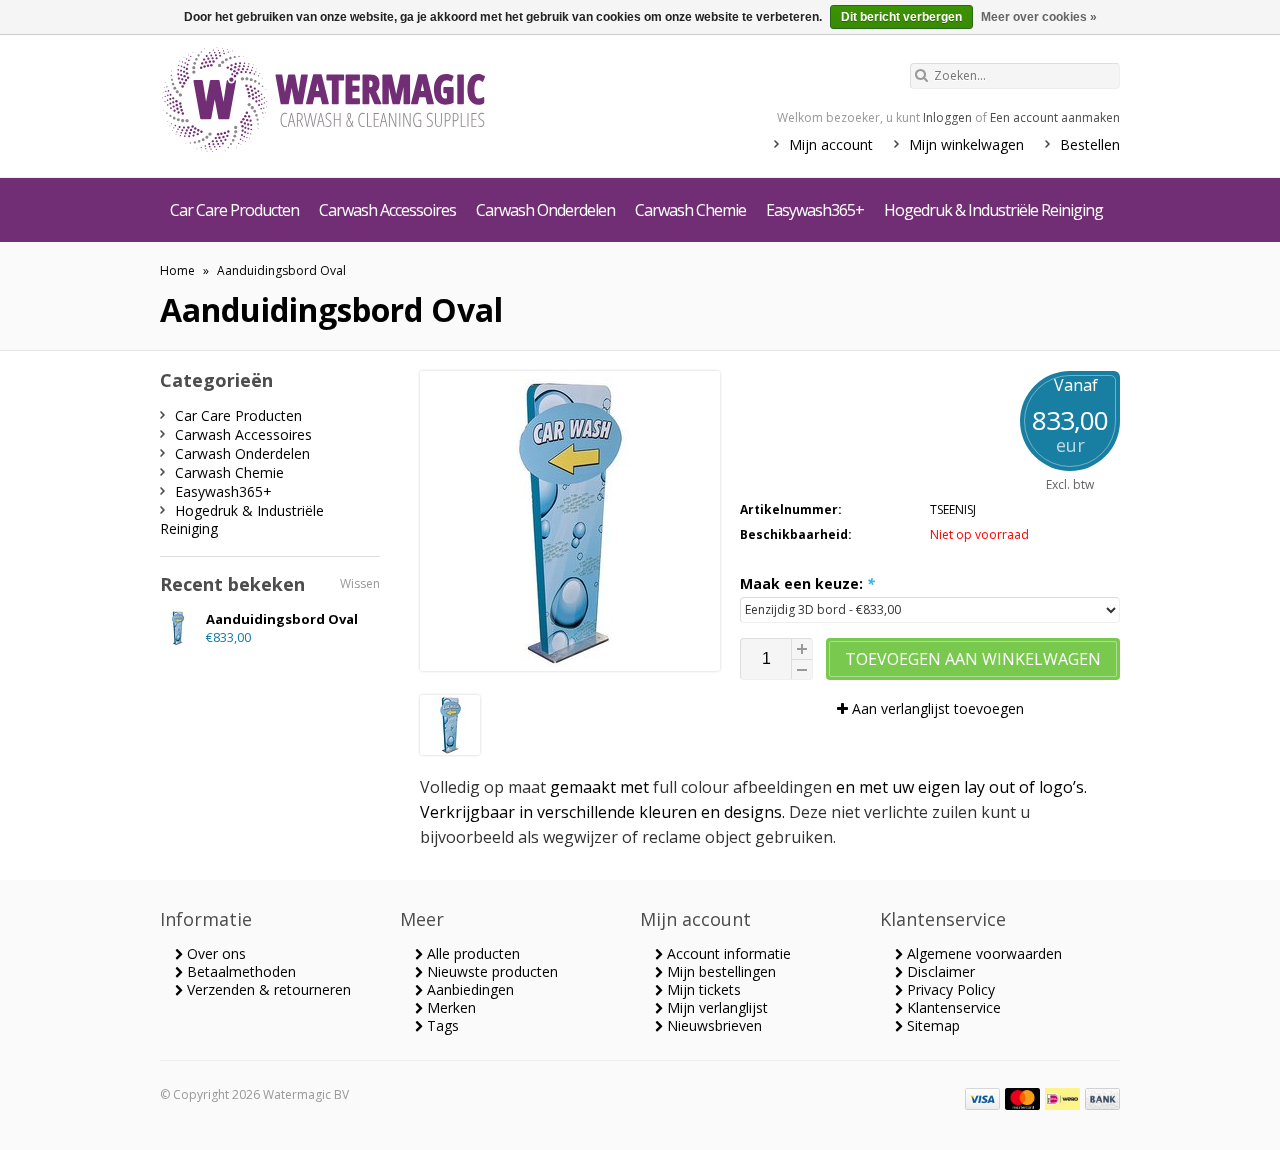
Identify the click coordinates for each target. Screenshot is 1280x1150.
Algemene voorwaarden (982, 953)
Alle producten (471, 953)
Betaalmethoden (239, 971)
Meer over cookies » (1039, 17)
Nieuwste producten (490, 971)
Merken (449, 1007)
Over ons (214, 953)
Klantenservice (952, 1007)
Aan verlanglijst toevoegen (936, 708)
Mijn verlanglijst (715, 1007)
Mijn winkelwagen (966, 144)
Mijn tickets (702, 989)
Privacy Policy (949, 989)
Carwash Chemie (690, 210)
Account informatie (727, 953)
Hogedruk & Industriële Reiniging (993, 210)
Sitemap (931, 1025)
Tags (441, 1025)
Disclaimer (939, 971)
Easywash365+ (815, 210)
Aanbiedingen (468, 989)
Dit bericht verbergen (901, 17)
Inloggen (947, 117)
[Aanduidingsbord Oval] (450, 749)
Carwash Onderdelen (545, 210)
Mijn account (831, 144)
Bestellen (1090, 144)
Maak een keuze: (807, 583)
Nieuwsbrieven (712, 1025)
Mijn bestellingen (719, 971)
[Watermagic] (360, 102)
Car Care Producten (234, 210)
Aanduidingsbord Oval (281, 270)
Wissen (360, 583)
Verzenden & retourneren (267, 989)
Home (177, 270)
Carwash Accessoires (387, 210)
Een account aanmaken (1055, 117)
